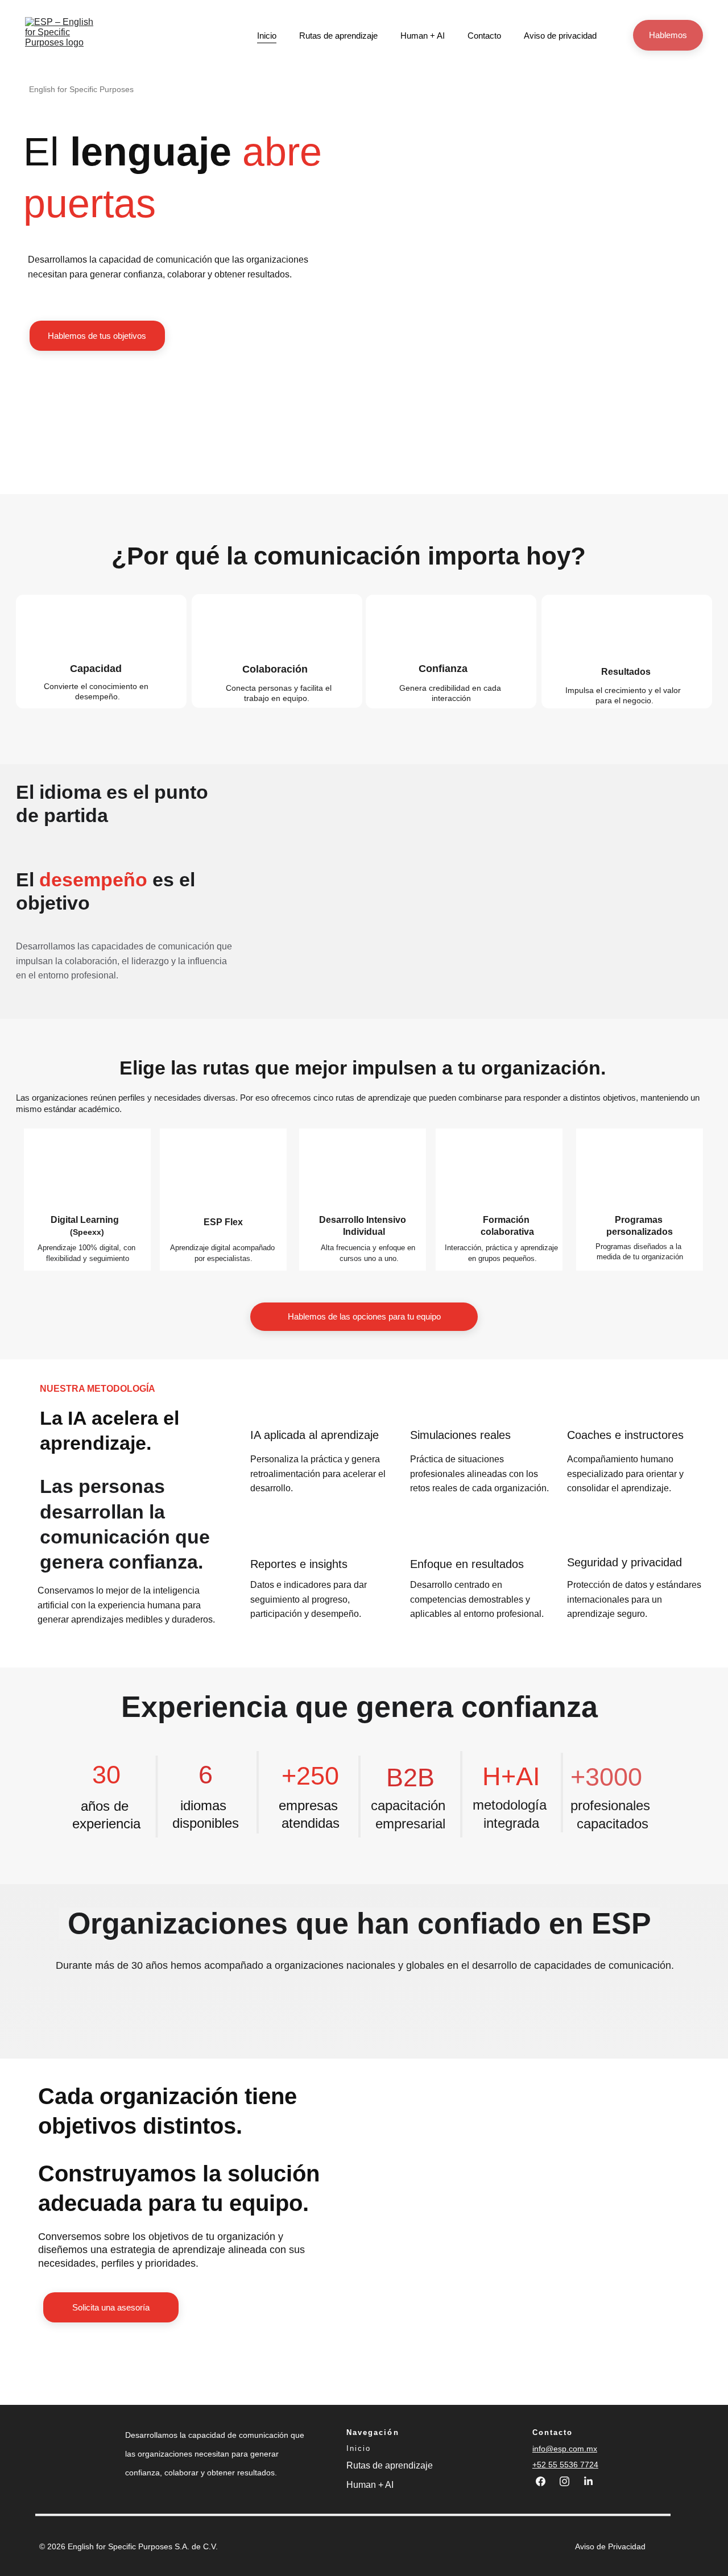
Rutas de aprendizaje (338, 36)
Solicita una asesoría (111, 2307)
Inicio (267, 36)
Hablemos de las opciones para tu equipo (364, 1316)
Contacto (484, 36)
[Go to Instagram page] (570, 2481)
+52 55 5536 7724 (565, 2465)
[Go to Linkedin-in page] (588, 2481)
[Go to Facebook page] (546, 2481)
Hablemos (668, 35)
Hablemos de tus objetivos (97, 336)
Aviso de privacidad (560, 36)
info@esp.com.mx (565, 2449)
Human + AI (423, 36)
